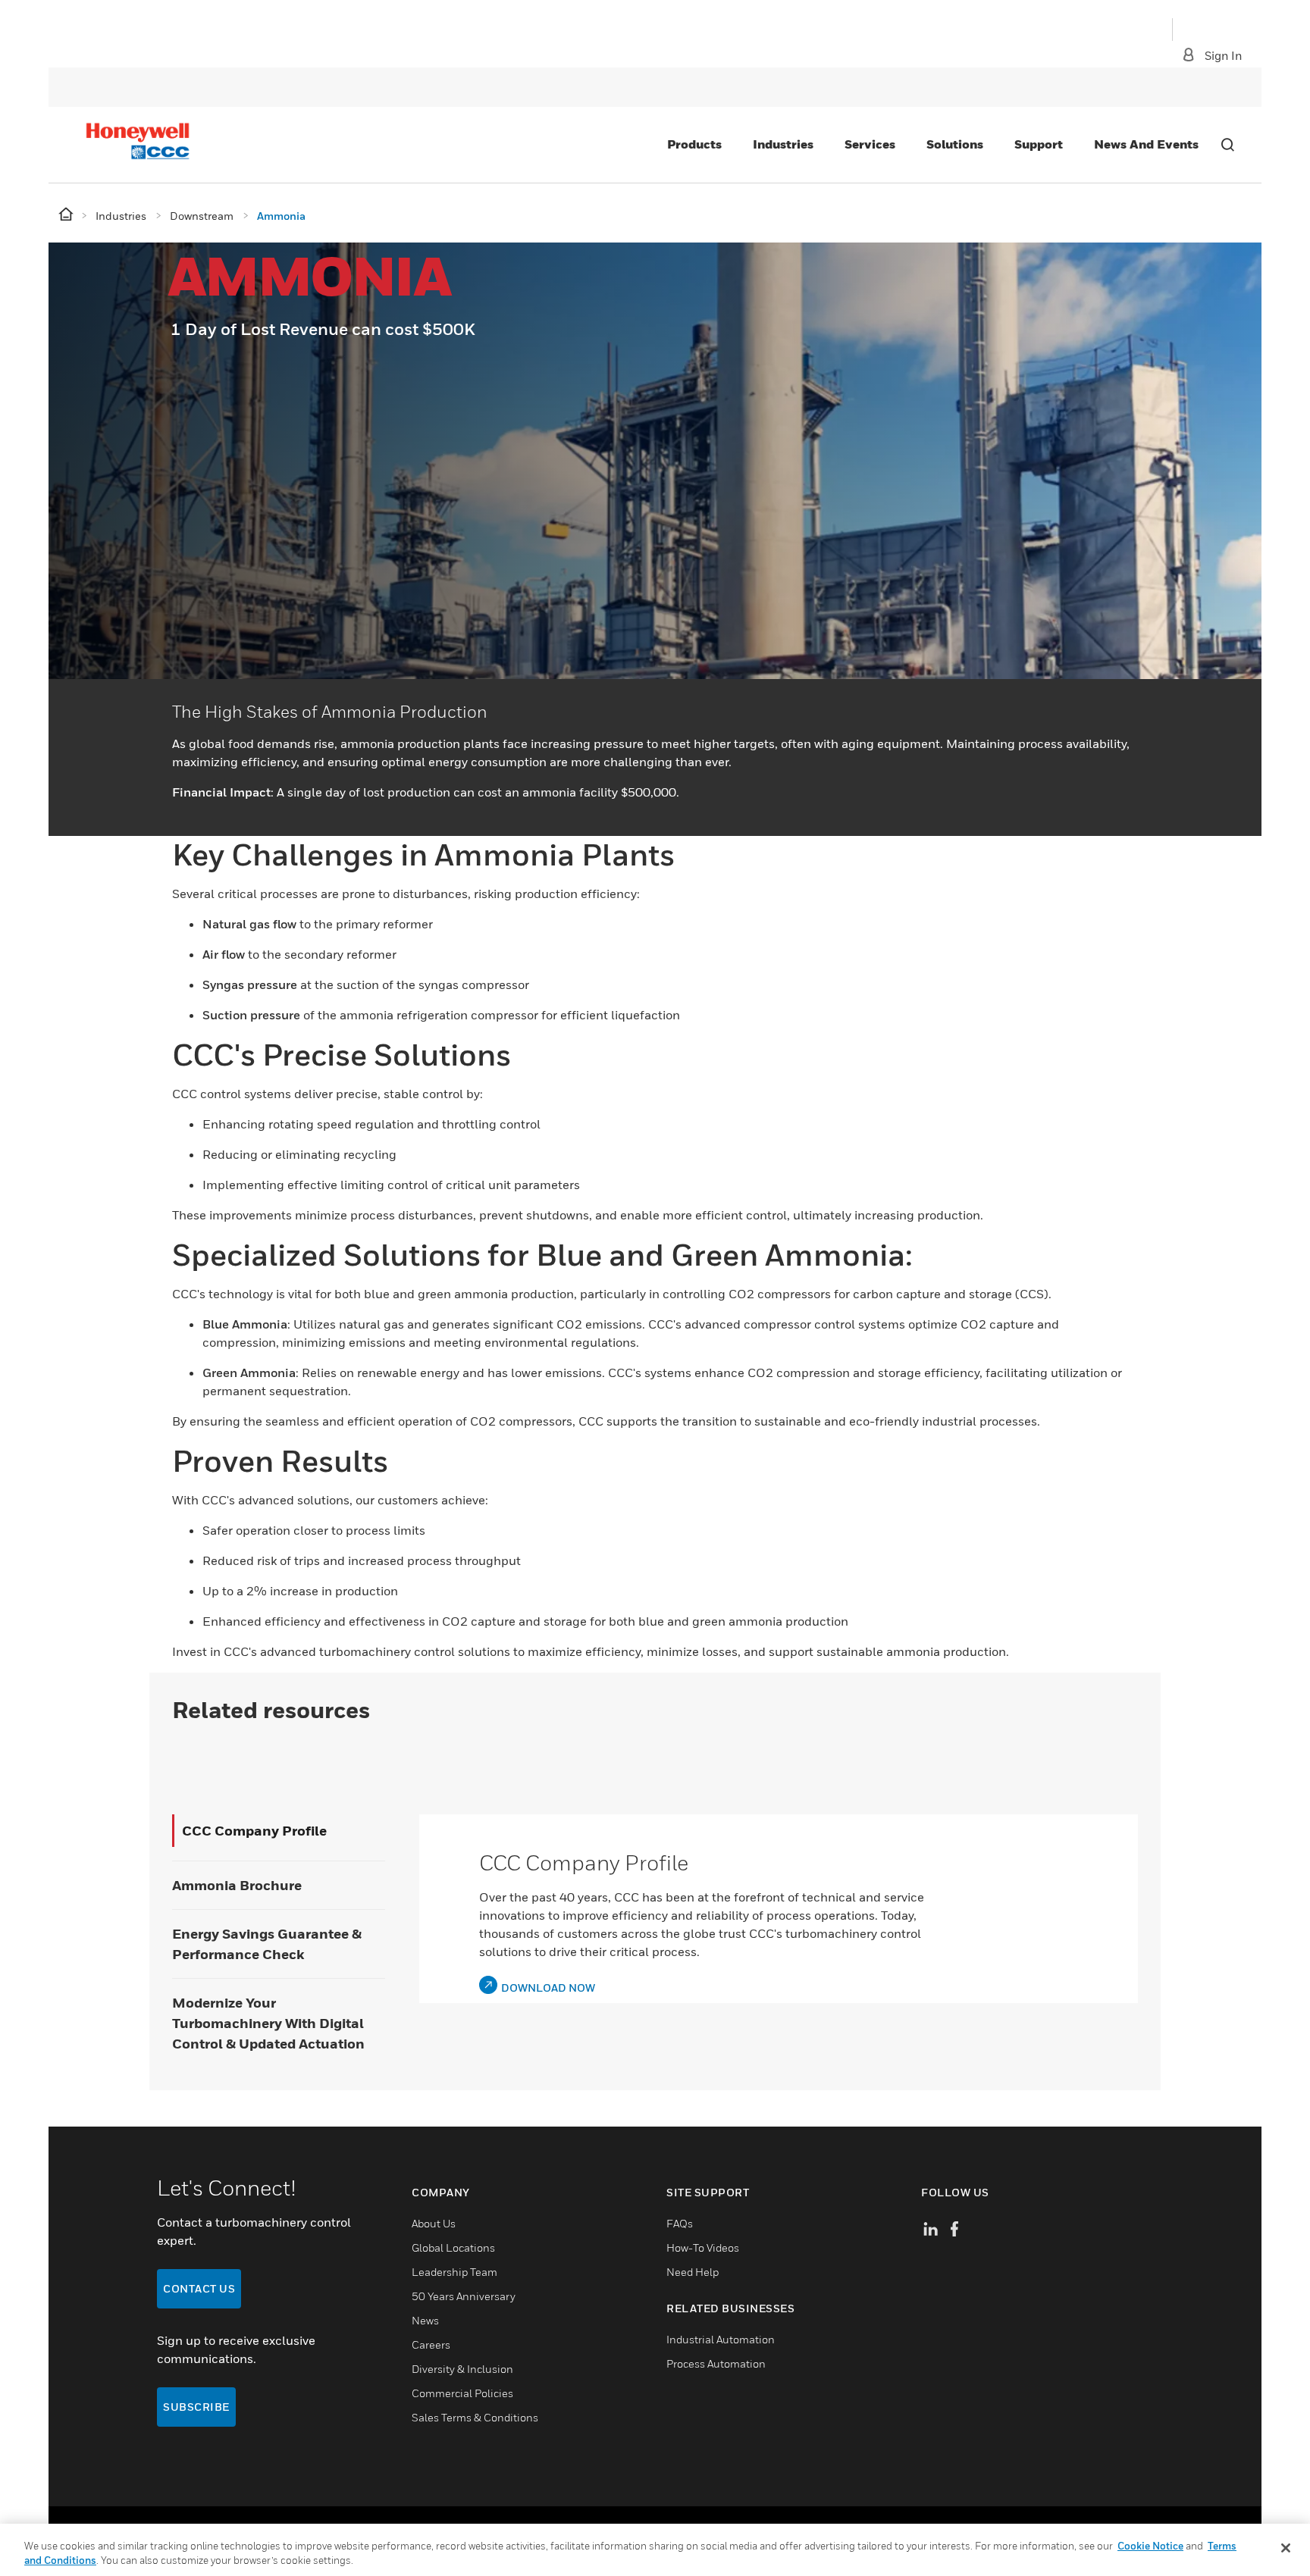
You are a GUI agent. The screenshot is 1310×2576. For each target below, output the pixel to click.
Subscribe (196, 2407)
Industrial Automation (721, 2339)
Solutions (955, 144)
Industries (783, 144)
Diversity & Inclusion (462, 2369)
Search (1227, 145)
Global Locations (453, 2247)
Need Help (693, 2272)
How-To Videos (703, 2247)
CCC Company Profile (254, 1831)
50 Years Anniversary (464, 2296)
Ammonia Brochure (237, 1885)
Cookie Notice (1150, 2546)
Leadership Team (454, 2272)
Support (1039, 144)
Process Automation (716, 2363)
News (425, 2320)
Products (694, 144)
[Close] (1286, 2548)
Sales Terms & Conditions (475, 2417)
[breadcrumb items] (67, 215)
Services (870, 144)
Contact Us (199, 2288)
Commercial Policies (462, 2393)
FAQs (680, 2223)
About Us (434, 2223)
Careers (431, 2344)
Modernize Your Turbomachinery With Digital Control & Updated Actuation (268, 2023)
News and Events (1146, 144)
